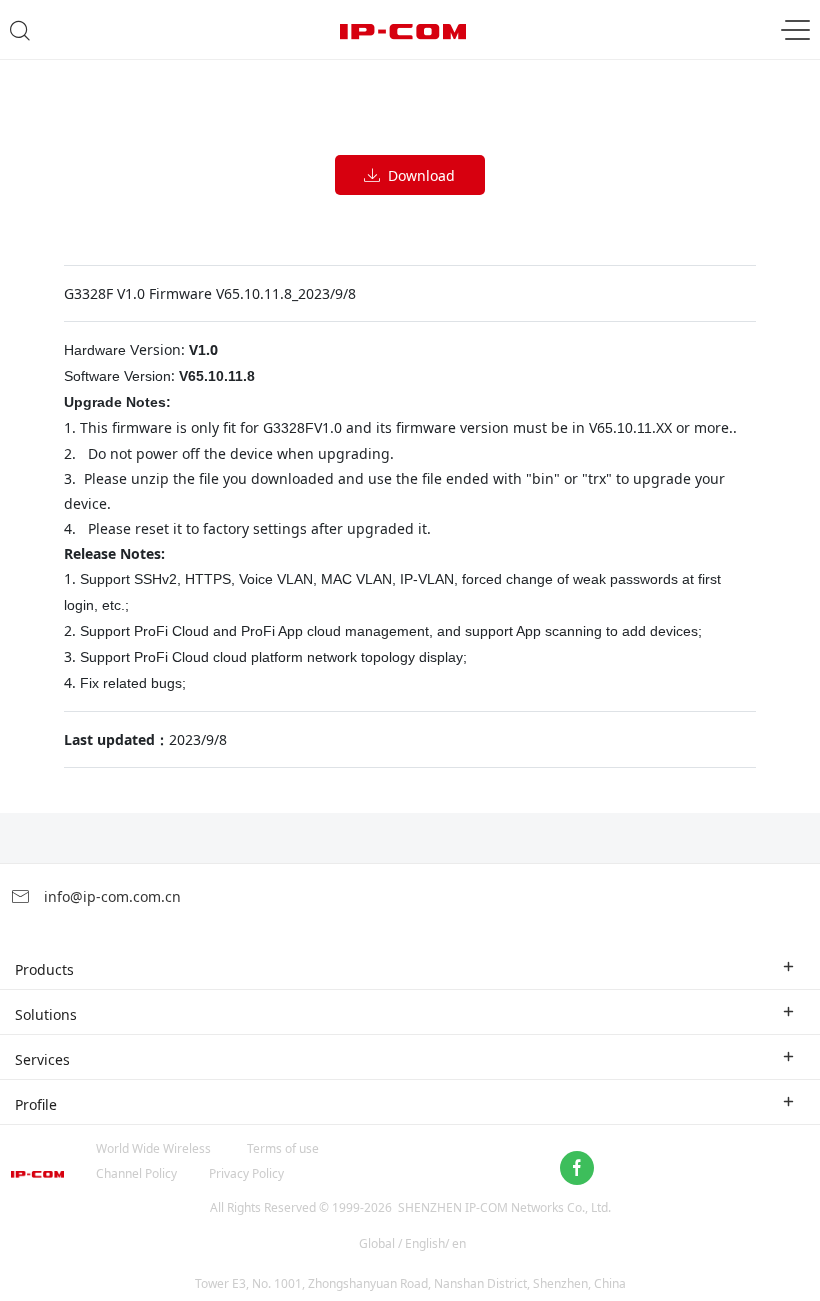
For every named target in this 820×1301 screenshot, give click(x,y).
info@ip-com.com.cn (110, 896)
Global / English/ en (412, 1243)
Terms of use (283, 1148)
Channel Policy (136, 1173)
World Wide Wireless (153, 1148)
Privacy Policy (246, 1173)
